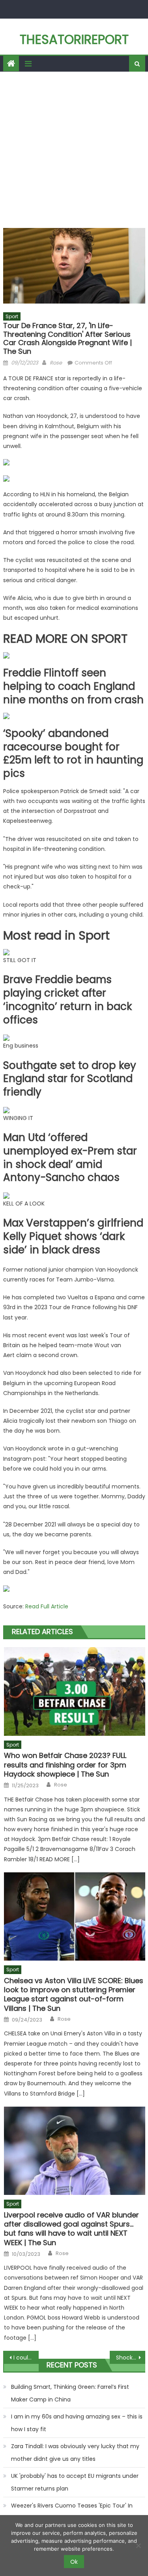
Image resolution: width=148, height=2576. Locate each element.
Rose (56, 363)
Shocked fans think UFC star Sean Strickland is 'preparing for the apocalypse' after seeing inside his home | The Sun (131, 2358)
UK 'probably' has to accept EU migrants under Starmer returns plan (75, 2482)
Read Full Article (47, 1606)
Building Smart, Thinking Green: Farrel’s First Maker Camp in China (70, 2393)
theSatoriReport (74, 39)
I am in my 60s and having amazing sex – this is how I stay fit (77, 2423)
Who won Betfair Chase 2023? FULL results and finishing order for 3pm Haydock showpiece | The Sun (65, 1765)
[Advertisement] (74, 150)
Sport (12, 316)
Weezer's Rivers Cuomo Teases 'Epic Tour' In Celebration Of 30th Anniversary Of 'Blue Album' (77, 2512)
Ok (74, 2562)
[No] (138, 2546)
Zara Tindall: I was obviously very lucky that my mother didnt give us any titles (75, 2453)
